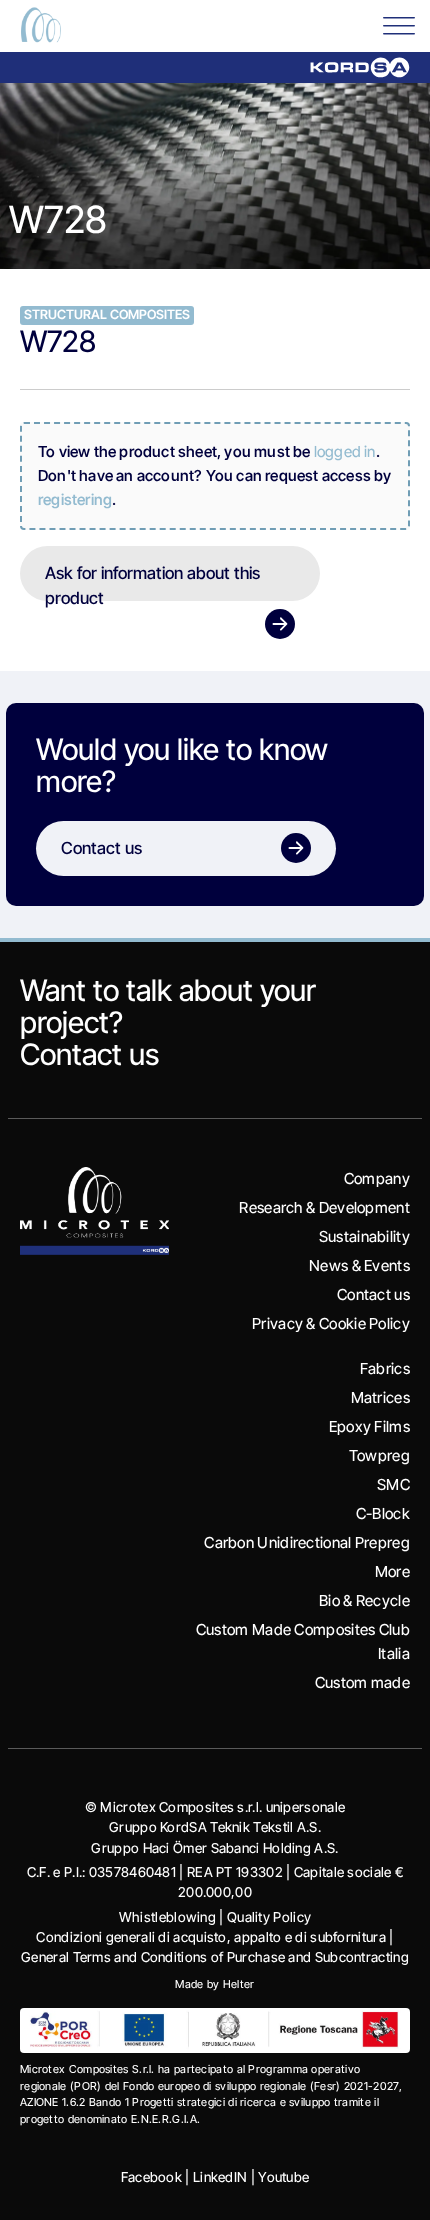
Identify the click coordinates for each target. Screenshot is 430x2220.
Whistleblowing (167, 1917)
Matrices (380, 1397)
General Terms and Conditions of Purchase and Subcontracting (215, 1957)
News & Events (359, 1265)
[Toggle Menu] (399, 24)
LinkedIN (220, 2177)
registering (75, 499)
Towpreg (379, 1455)
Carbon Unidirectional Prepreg (307, 1542)
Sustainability (364, 1236)
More (392, 1571)
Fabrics (385, 1368)
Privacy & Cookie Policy (331, 1323)
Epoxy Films (369, 1426)
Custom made (362, 1682)
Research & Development (324, 1207)
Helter (239, 1984)
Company (377, 1178)
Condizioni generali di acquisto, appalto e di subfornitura (210, 1937)
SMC (393, 1484)
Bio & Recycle (364, 1600)
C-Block (383, 1513)
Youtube (283, 2177)
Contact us (89, 1054)
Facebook (151, 2177)
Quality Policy (269, 1917)
